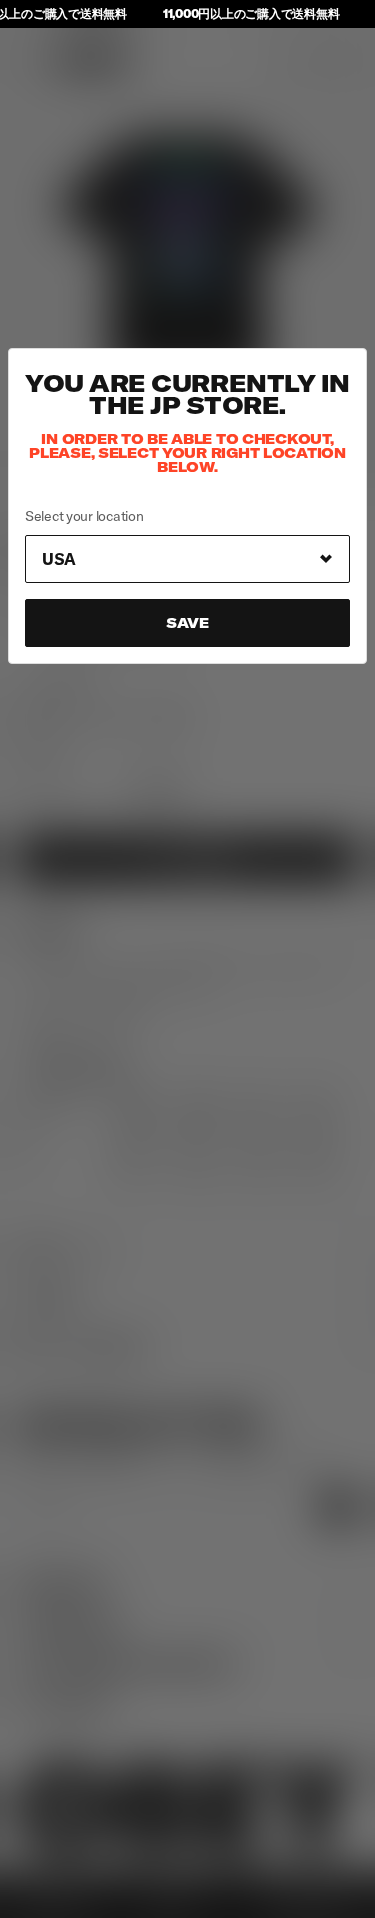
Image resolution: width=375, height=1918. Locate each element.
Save (187, 623)
